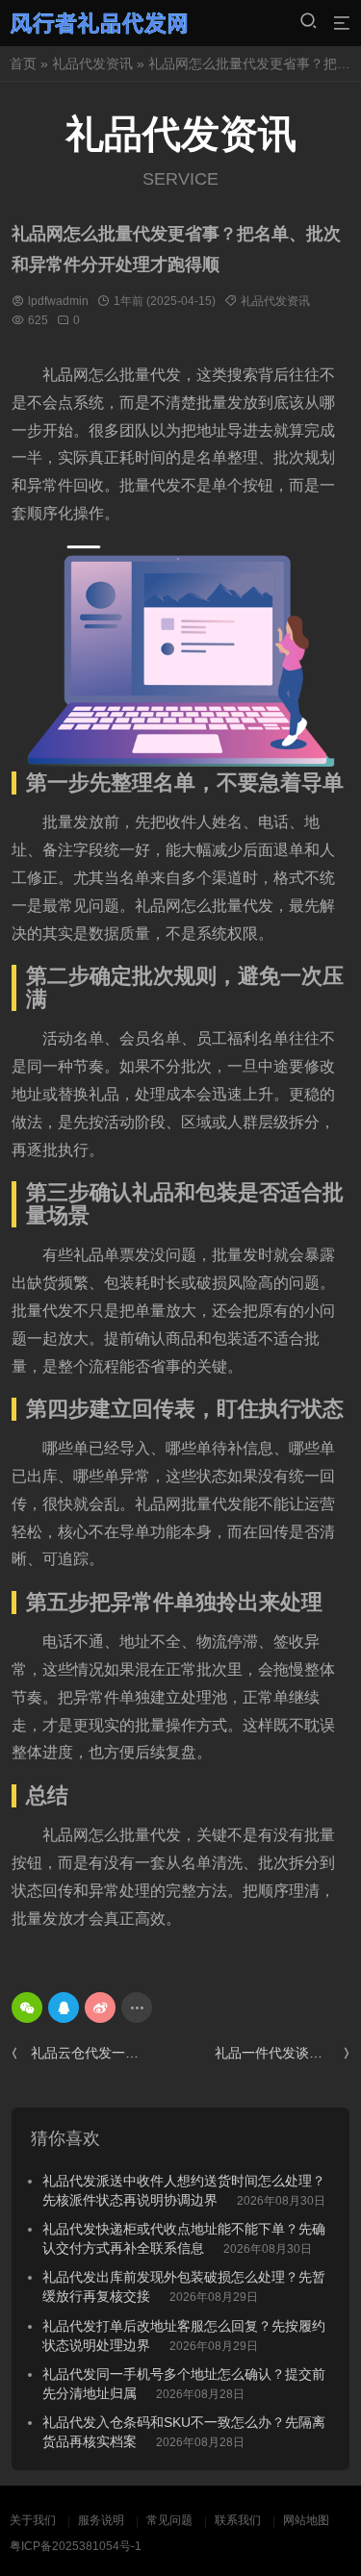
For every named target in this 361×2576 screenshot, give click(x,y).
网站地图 (306, 2520)
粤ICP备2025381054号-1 (76, 2546)
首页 (23, 63)
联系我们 (238, 2520)
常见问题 (169, 2520)
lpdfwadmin (58, 301)
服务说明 (101, 2520)
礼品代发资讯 (92, 63)
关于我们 (33, 2520)
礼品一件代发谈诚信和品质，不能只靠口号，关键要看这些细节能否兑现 (282, 2053)
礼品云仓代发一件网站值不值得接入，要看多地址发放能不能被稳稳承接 (89, 2053)
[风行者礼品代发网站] (100, 23)
